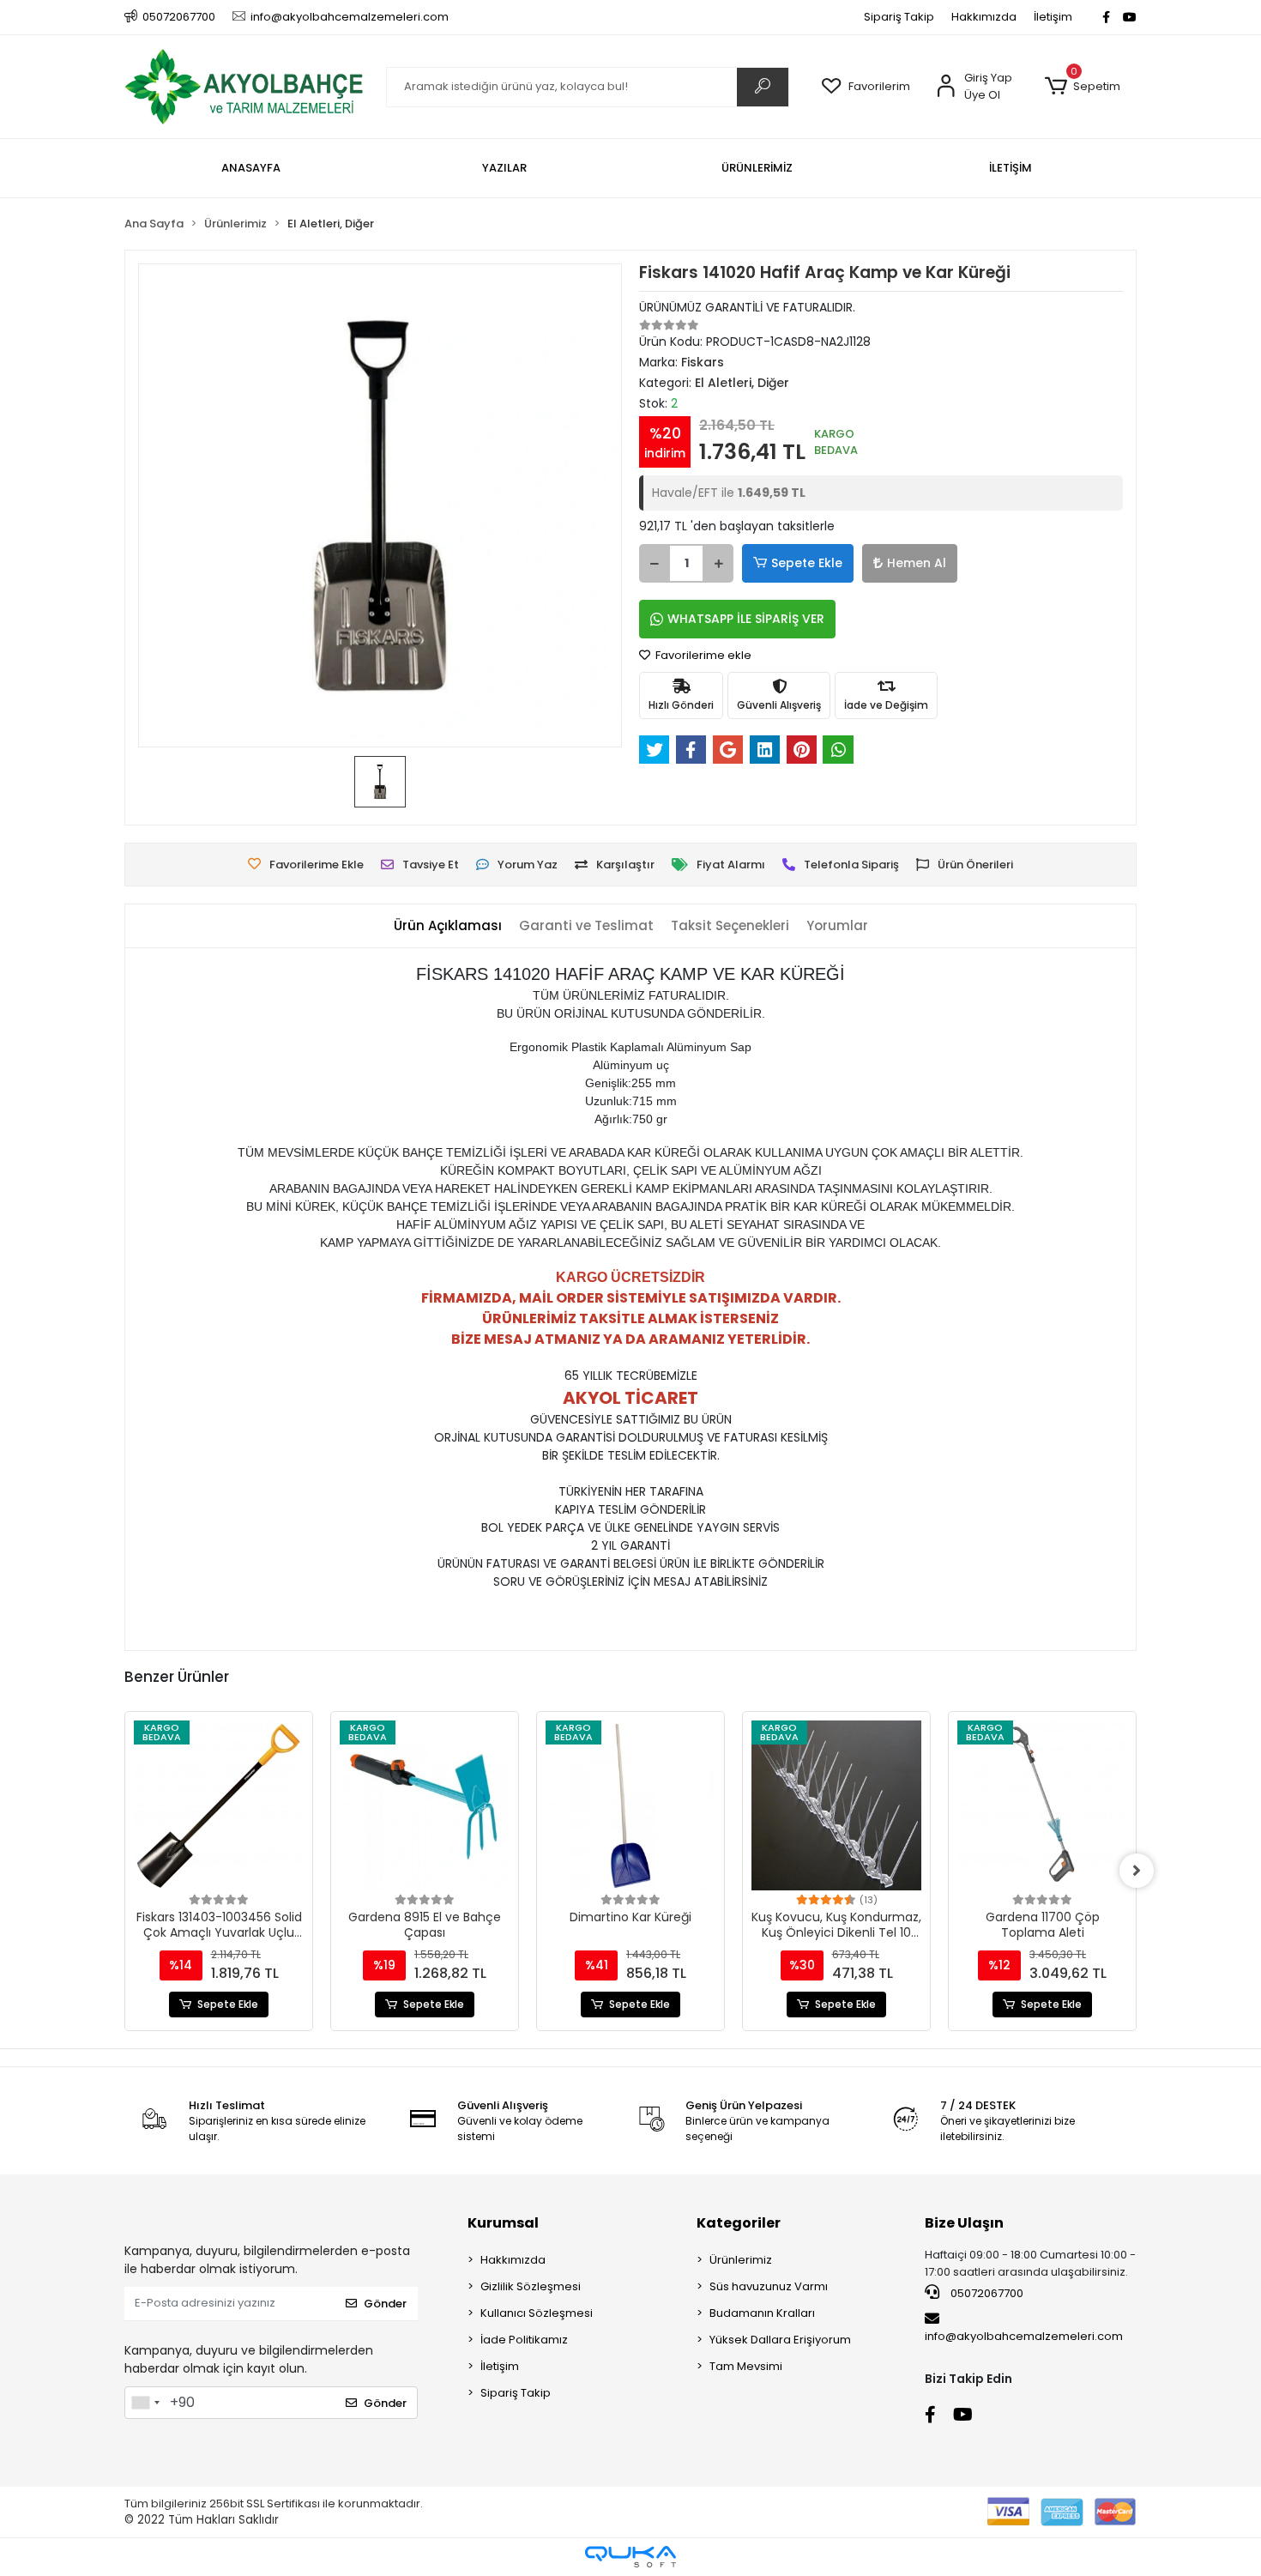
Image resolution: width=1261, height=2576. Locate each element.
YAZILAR (504, 168)
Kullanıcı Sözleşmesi (537, 2313)
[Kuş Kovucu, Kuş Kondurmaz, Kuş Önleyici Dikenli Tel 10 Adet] (836, 1805)
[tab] (448, 926)
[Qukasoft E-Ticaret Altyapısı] (630, 2557)
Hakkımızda (984, 17)
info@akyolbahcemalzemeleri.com (1024, 2336)
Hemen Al (917, 563)
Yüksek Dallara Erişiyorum (780, 2340)
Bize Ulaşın (964, 2223)
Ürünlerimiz (741, 2260)
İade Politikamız (524, 2340)
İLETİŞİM (1011, 168)
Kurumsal (503, 2223)
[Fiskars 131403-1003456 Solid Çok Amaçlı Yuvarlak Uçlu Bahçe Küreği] (219, 1805)
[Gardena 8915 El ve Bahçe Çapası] (425, 1805)
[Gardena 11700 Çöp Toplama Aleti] (1042, 1805)
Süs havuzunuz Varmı (769, 2286)
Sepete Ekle (807, 563)
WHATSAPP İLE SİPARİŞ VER (746, 619)
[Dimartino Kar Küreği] (630, 1805)
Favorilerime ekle (702, 655)
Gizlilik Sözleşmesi (531, 2286)
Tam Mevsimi (746, 2366)
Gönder (385, 2304)
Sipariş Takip (899, 17)
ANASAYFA (251, 168)
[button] (1082, 87)
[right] (1137, 1871)
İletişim (1053, 17)
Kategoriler (739, 2223)
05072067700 (986, 2293)
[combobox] (145, 2403)
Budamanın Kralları (762, 2313)
